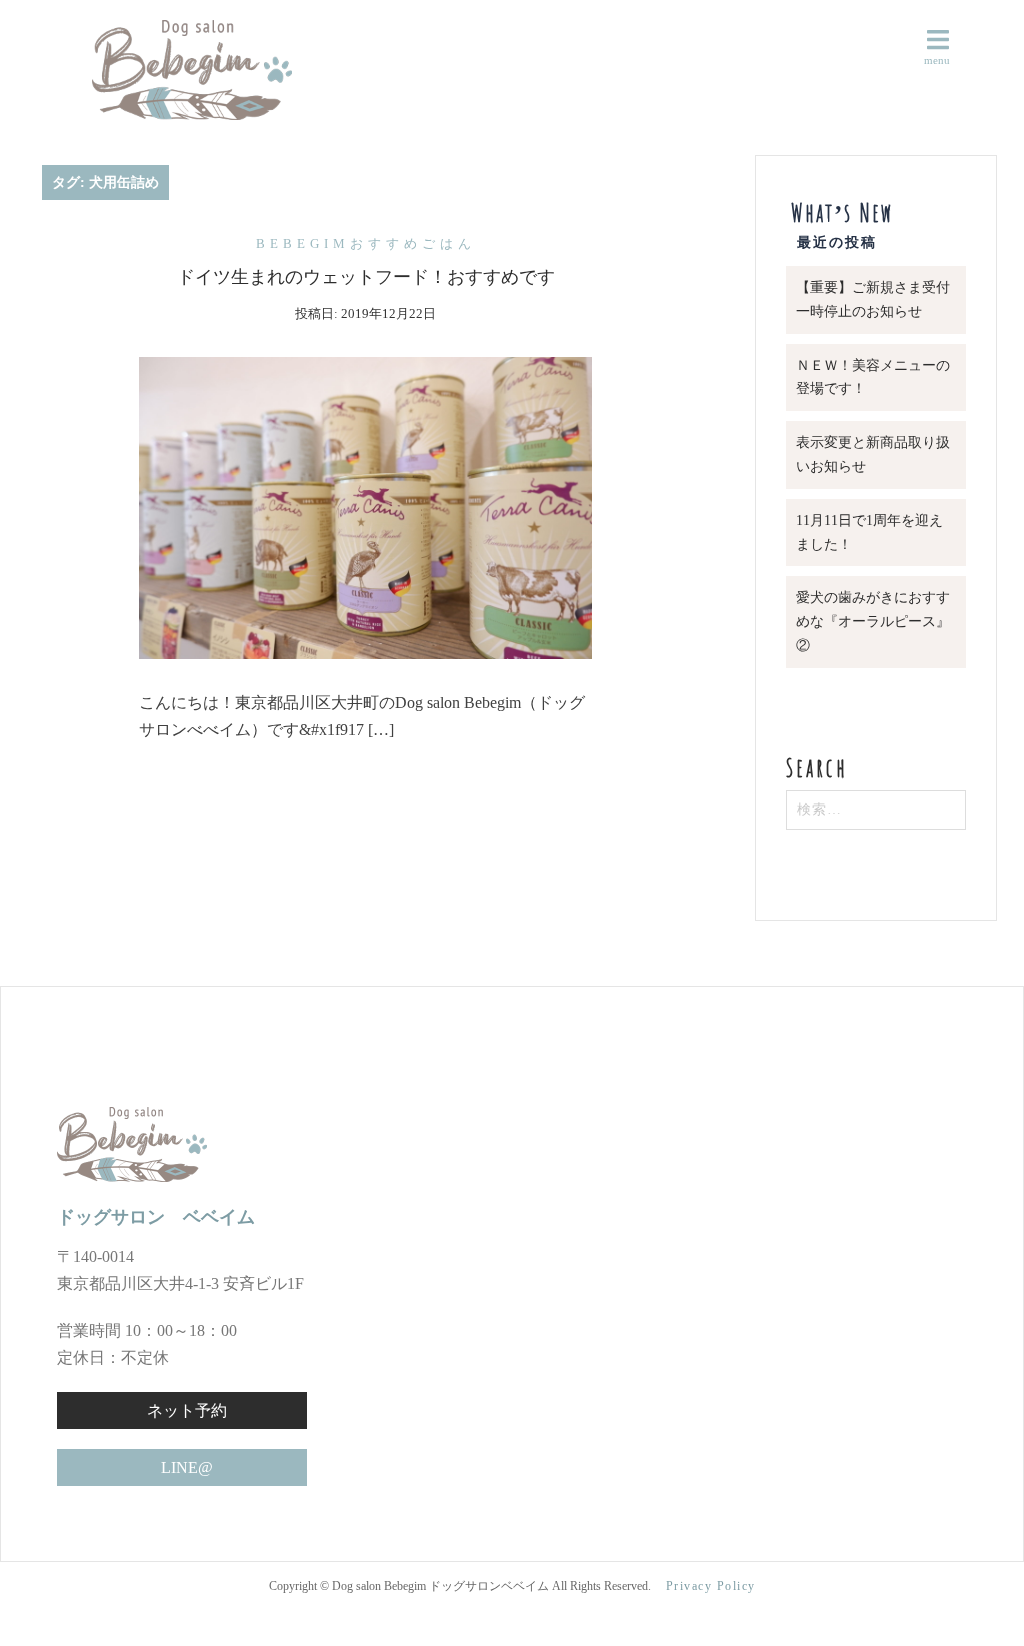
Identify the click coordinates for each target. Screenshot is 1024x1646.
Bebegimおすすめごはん (366, 243)
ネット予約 (187, 1410)
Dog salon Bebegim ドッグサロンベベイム (442, 1586)
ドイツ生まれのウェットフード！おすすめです (366, 277)
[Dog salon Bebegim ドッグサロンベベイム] (167, 68)
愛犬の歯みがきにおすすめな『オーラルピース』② (873, 621)
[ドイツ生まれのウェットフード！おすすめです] (365, 505)
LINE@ (187, 1467)
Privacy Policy (711, 1586)
